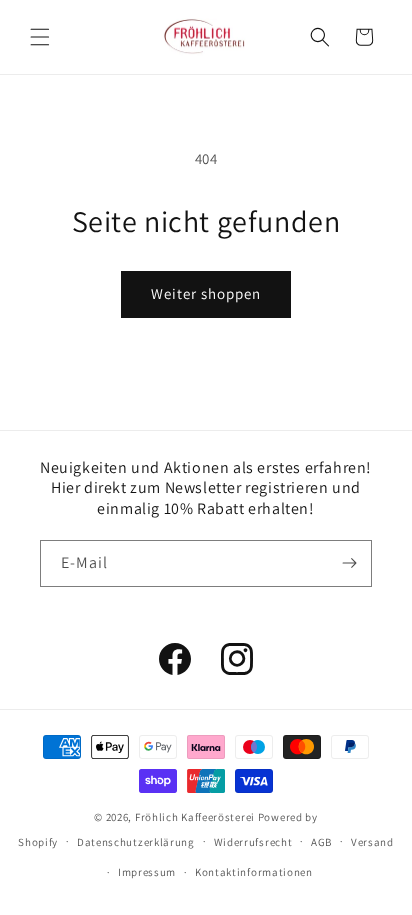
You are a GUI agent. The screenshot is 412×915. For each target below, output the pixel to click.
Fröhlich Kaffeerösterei (195, 817)
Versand (372, 842)
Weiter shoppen (206, 293)
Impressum (147, 872)
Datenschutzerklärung (136, 842)
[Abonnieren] (349, 563)
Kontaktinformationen (254, 872)
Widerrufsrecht (253, 842)
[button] (40, 37)
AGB (321, 842)
